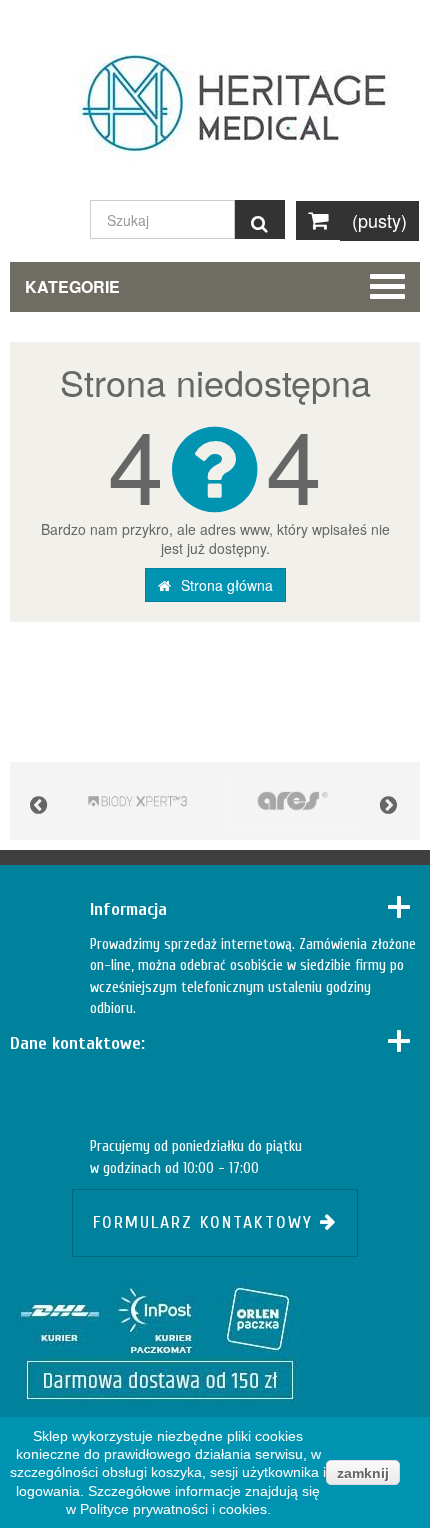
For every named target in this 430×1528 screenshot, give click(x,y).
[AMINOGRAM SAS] (137, 801)
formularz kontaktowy (206, 1222)
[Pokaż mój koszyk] (318, 220)
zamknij (363, 1473)
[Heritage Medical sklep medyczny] (215, 113)
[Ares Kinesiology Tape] (292, 801)
